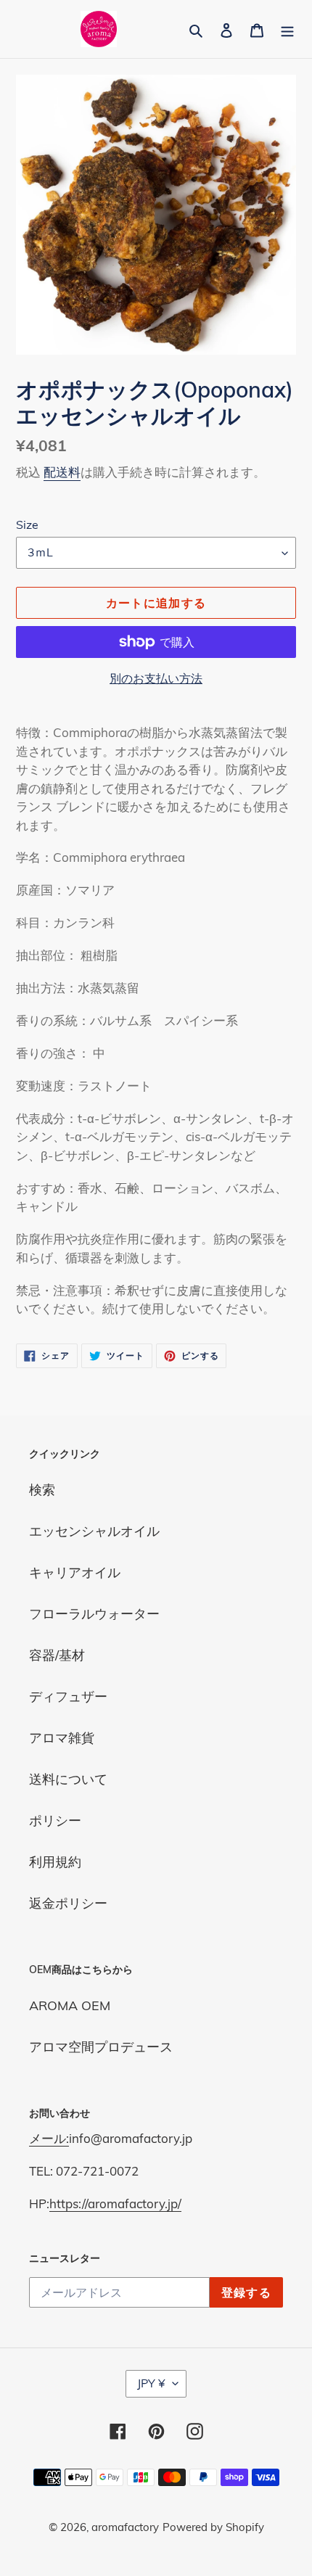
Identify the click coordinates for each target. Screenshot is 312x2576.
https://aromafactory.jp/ (115, 2203)
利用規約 (55, 1862)
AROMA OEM (70, 2005)
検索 (42, 1490)
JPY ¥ (151, 2383)
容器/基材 (57, 1655)
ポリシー (55, 1820)
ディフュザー (68, 1696)
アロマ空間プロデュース (101, 2047)
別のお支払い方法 (156, 678)
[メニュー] (287, 29)
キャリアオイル (75, 1572)
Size (27, 524)
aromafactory (125, 2527)
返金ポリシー (68, 1903)
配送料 (62, 472)
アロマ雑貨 (62, 1738)
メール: (49, 2138)
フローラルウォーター (94, 1614)
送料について (68, 1779)
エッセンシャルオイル (94, 1531)
